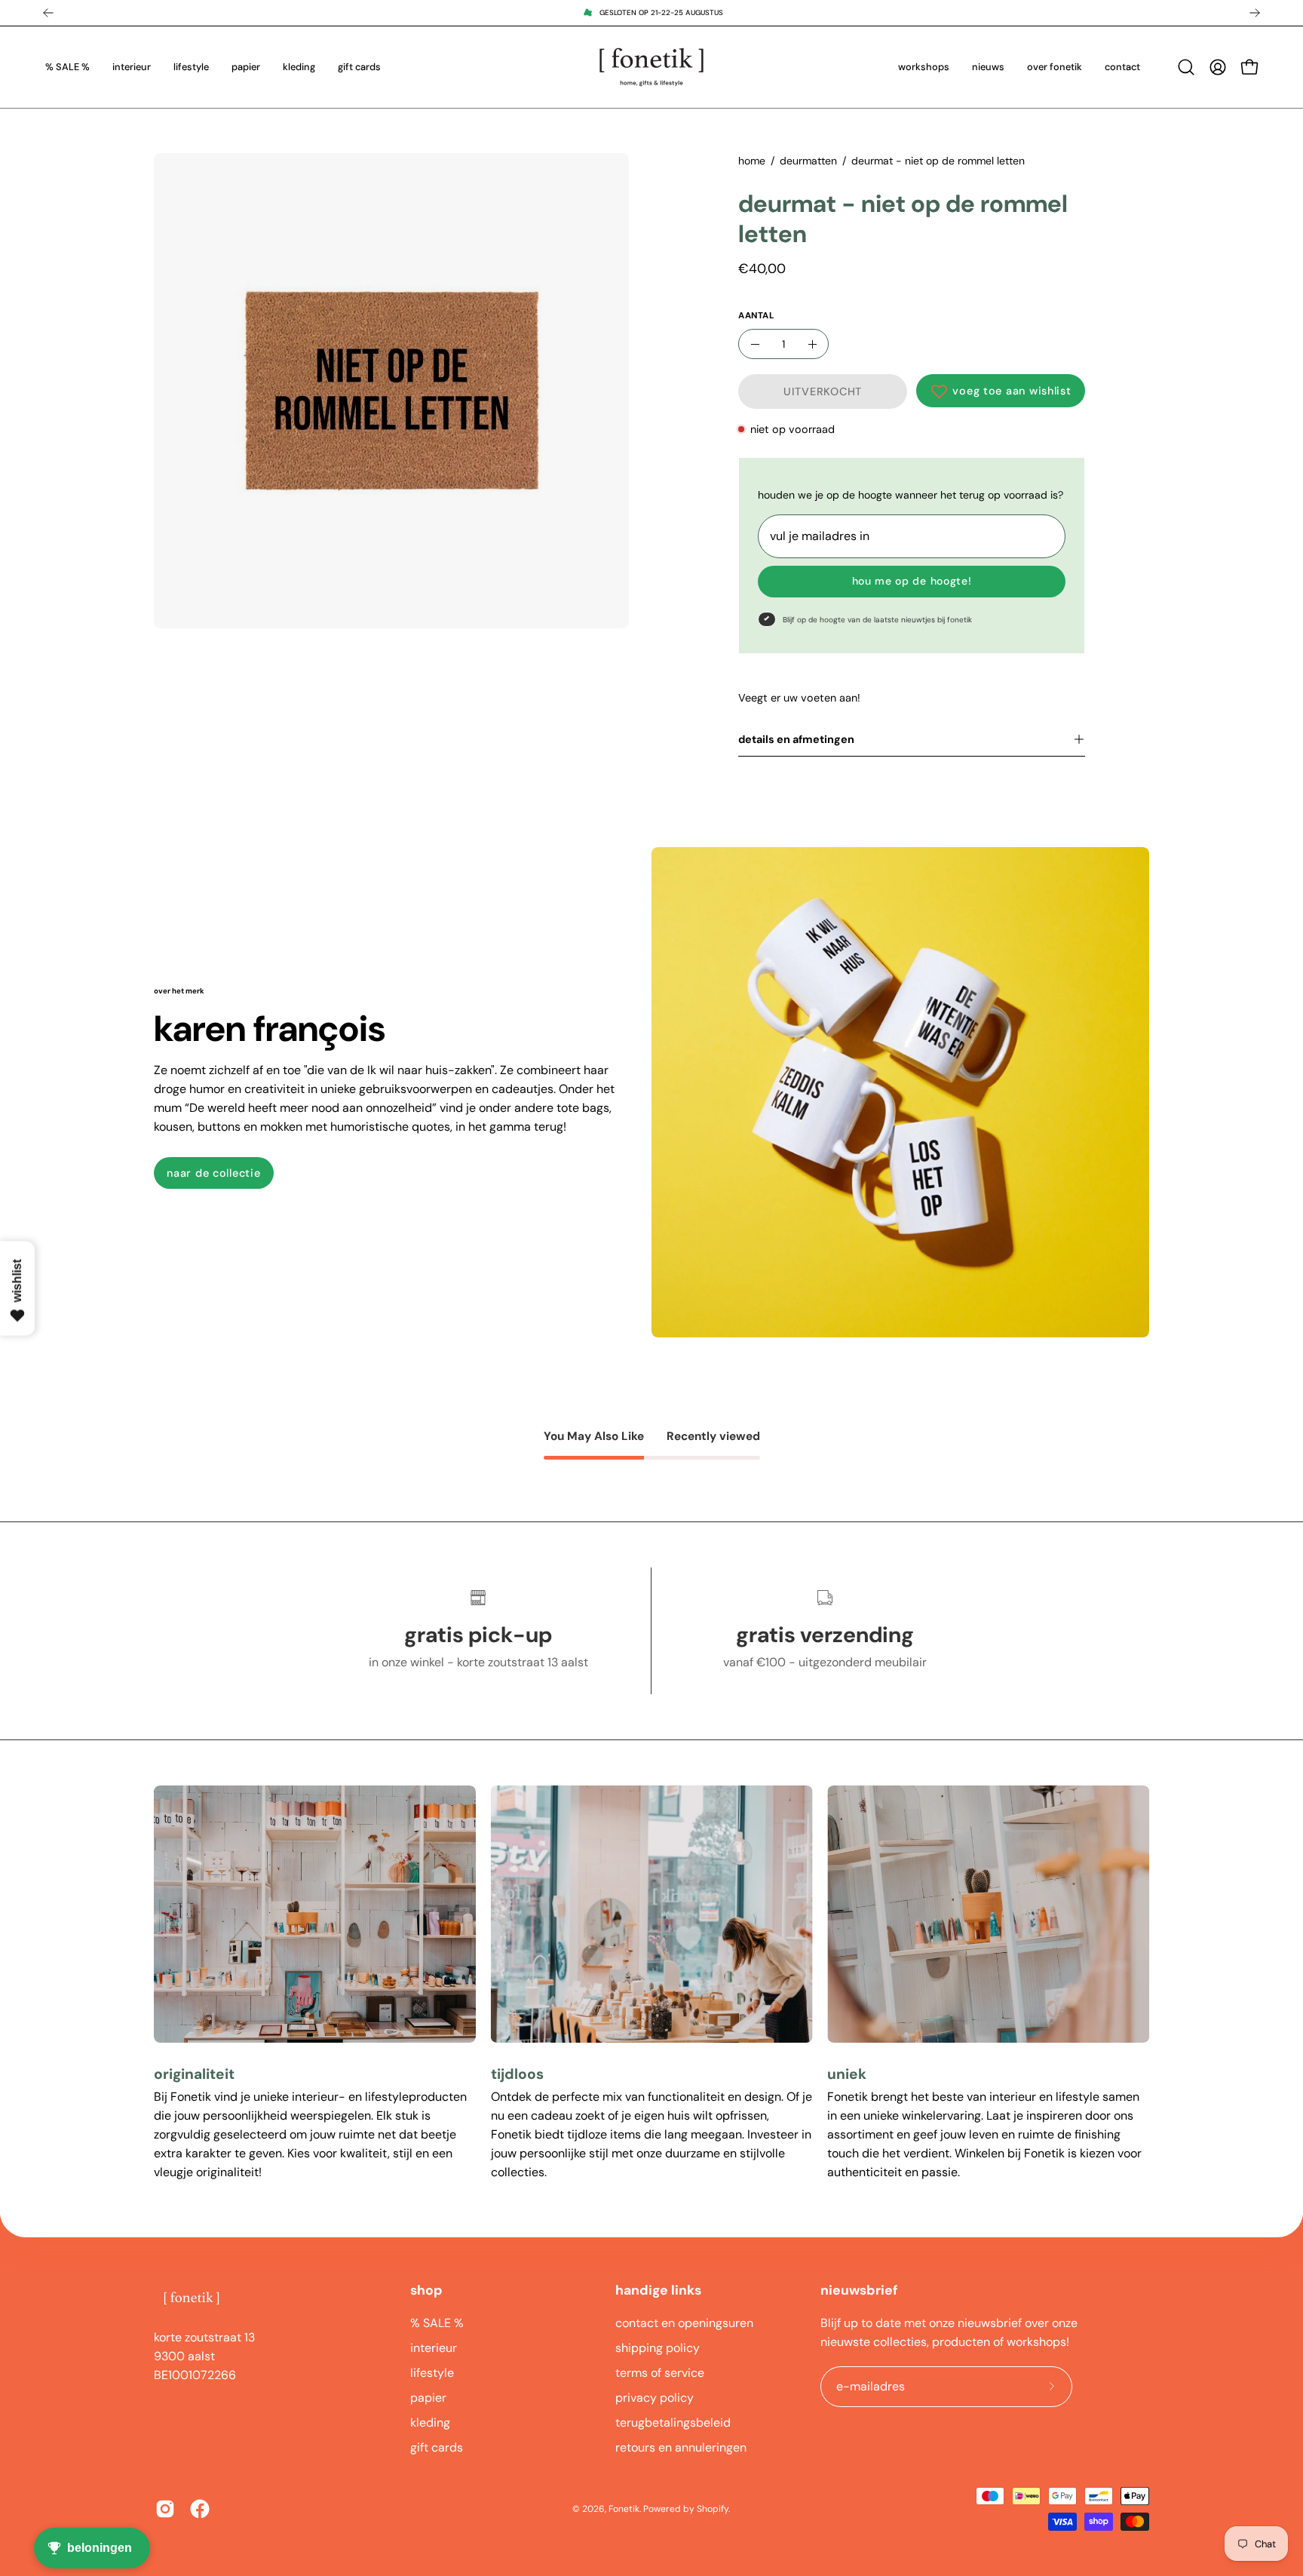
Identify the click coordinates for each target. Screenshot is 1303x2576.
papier (428, 2398)
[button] (1186, 67)
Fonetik (624, 2509)
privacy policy (655, 2398)
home (752, 161)
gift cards (437, 2447)
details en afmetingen (796, 739)
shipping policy (658, 2348)
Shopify (713, 2509)
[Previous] (48, 13)
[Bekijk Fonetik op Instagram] (165, 2509)
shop (426, 2290)
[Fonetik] (651, 67)
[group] (651, 13)
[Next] (1255, 13)
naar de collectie (213, 1173)
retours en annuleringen (681, 2447)
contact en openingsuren (684, 2323)
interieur (434, 2348)
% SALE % (437, 2323)
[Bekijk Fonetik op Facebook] (200, 2509)
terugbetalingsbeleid (673, 2422)
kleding (430, 2422)
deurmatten (808, 161)
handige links (658, 2290)
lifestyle (432, 2373)
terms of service (660, 2373)
